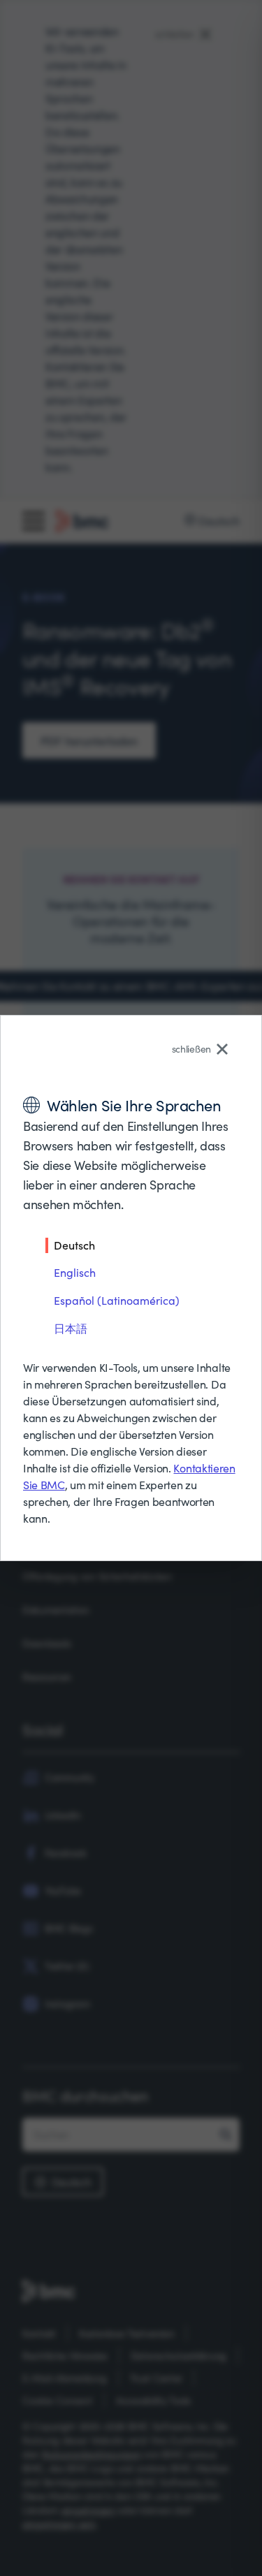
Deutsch (74, 1245)
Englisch (75, 1272)
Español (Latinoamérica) (117, 1300)
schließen (191, 1049)
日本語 (71, 1328)
